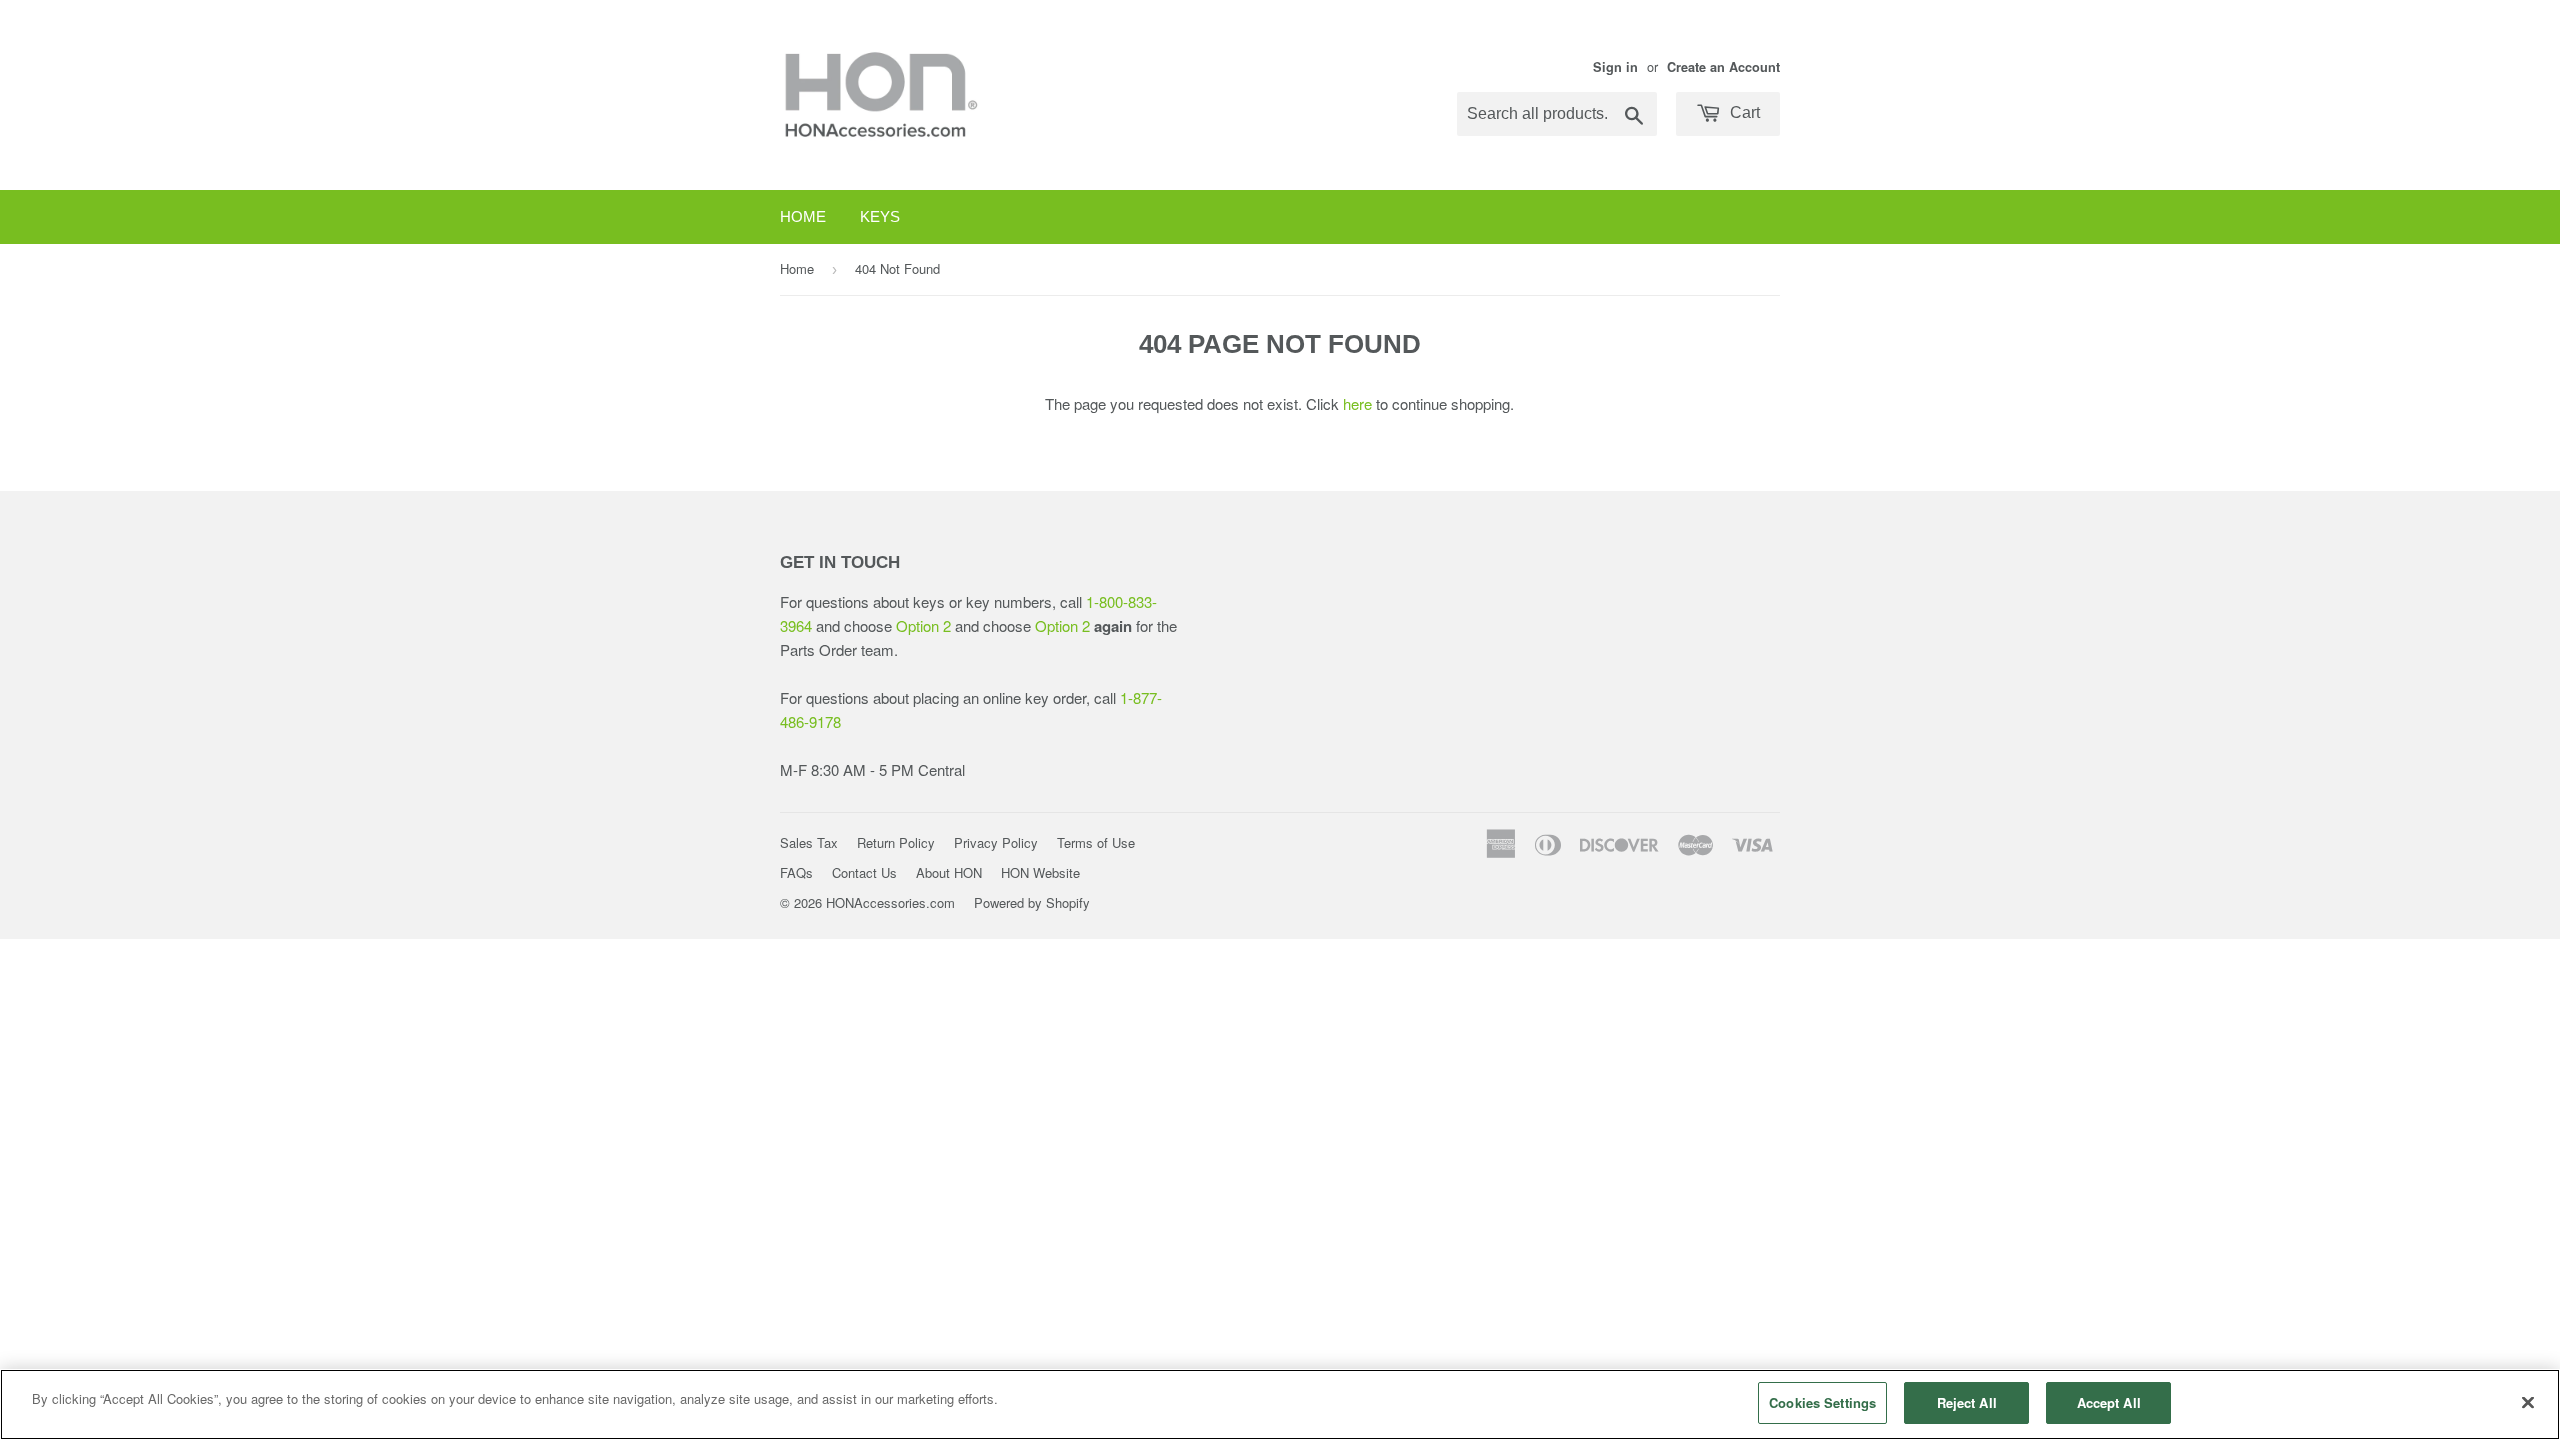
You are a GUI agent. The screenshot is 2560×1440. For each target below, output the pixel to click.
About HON (949, 872)
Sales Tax (809, 842)
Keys (880, 216)
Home (803, 216)
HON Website (1040, 872)
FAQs (796, 872)
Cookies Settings (1822, 1402)
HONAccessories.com (890, 902)
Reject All (1967, 1402)
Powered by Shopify (1032, 902)
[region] (1280, 1404)
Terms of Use (1096, 842)
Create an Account (1723, 67)
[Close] (2528, 1402)
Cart (1743, 112)
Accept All (2109, 1402)
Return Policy (896, 842)
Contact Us (864, 872)
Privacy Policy (996, 842)
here (1357, 403)
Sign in (1615, 67)
